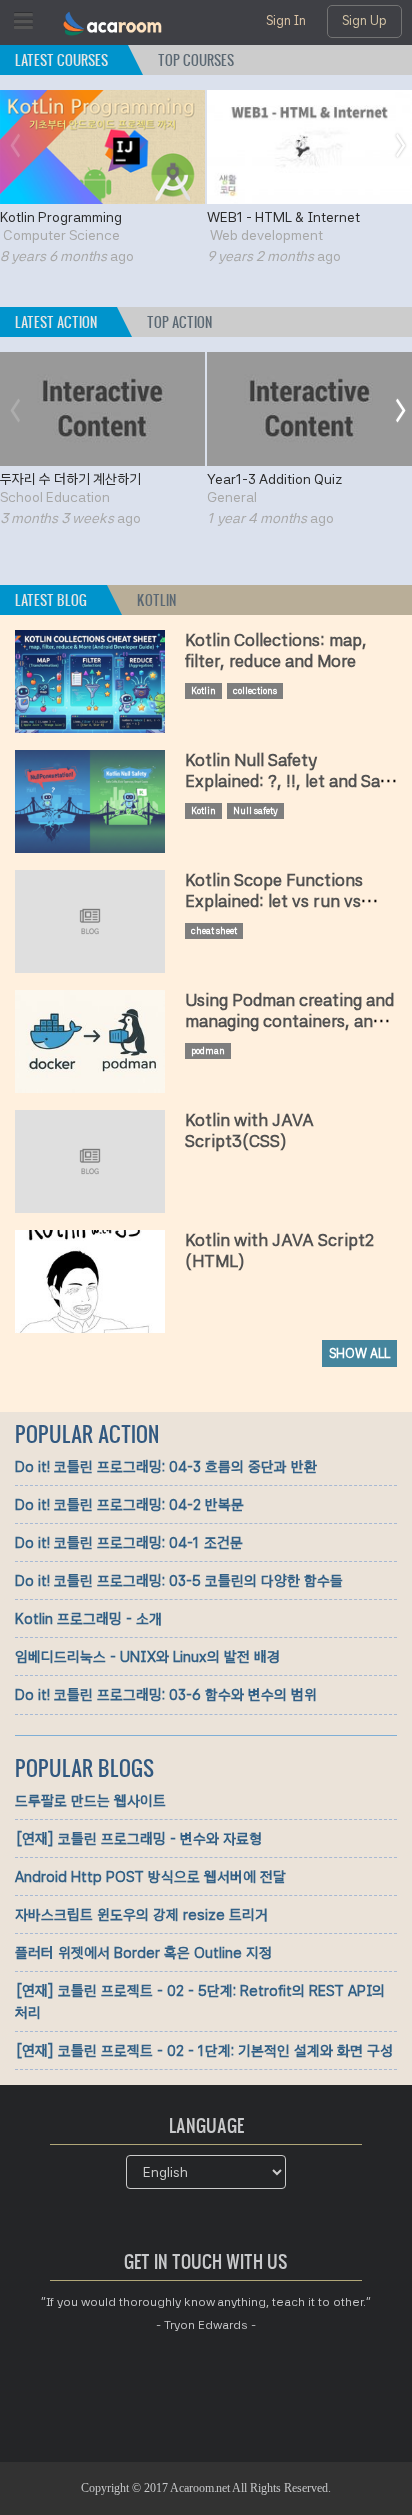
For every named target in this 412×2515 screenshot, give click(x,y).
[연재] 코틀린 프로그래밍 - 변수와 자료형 (138, 1839)
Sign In (286, 20)
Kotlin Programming (61, 217)
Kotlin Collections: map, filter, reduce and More (276, 651)
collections (255, 690)
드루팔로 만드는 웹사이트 (90, 1801)
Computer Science (61, 235)
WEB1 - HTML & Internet (283, 217)
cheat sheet (214, 930)
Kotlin (156, 600)
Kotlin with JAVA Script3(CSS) (249, 1131)
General (232, 497)
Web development (266, 235)
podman (208, 1050)
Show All (359, 1353)
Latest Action (56, 322)
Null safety (255, 810)
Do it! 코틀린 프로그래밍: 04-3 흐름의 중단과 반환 (166, 1467)
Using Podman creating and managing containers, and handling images (289, 1022)
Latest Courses (61, 60)
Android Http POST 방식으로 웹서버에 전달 (150, 1877)
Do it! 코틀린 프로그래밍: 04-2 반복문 (129, 1505)
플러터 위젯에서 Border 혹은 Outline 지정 (143, 1953)
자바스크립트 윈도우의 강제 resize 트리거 (141, 1915)
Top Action (179, 322)
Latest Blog (61, 600)
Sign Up (364, 20)
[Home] (113, 25)
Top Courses (196, 60)
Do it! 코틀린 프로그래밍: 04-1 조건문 (129, 1543)
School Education (55, 497)
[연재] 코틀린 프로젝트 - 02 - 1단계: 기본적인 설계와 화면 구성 (204, 2051)
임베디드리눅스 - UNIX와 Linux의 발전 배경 (147, 1657)
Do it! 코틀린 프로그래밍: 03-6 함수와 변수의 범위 (166, 1695)
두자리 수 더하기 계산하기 (70, 479)
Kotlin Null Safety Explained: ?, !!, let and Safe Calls (289, 782)
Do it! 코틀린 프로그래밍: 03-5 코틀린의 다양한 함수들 (179, 1581)
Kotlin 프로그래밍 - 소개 (88, 1619)
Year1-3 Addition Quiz (274, 479)
